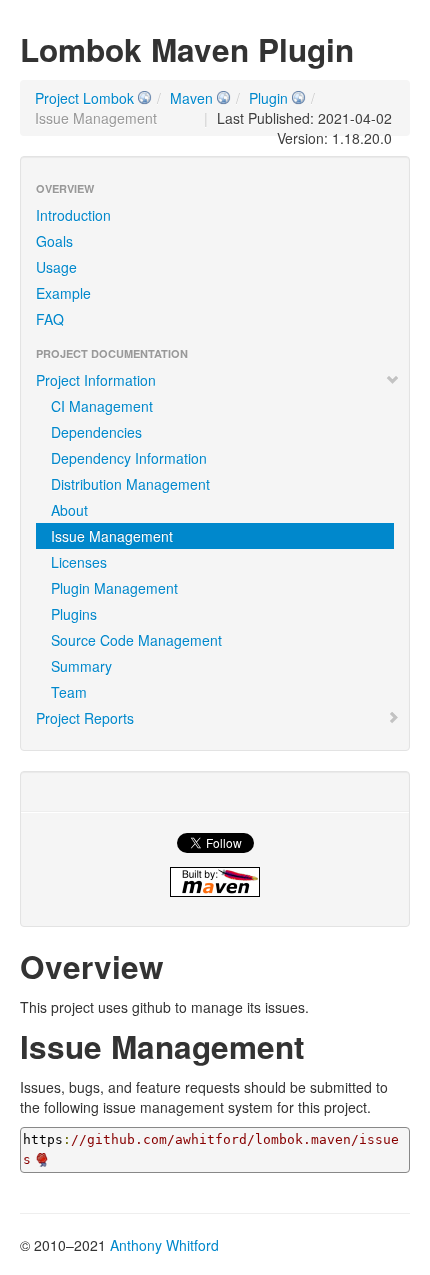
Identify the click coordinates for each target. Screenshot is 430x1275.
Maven (191, 98)
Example (63, 293)
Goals (54, 241)
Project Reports (85, 718)
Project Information (96, 380)
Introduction (73, 215)
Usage (56, 267)
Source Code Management (136, 640)
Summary (81, 666)
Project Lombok (84, 98)
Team (69, 692)
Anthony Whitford (164, 1245)
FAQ (50, 319)
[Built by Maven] (215, 882)
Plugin (268, 98)
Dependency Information (129, 458)
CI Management (102, 406)
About (69, 510)
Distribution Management (130, 484)
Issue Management (112, 536)
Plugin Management (114, 588)
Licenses (79, 562)
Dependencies (96, 432)
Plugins (74, 614)
